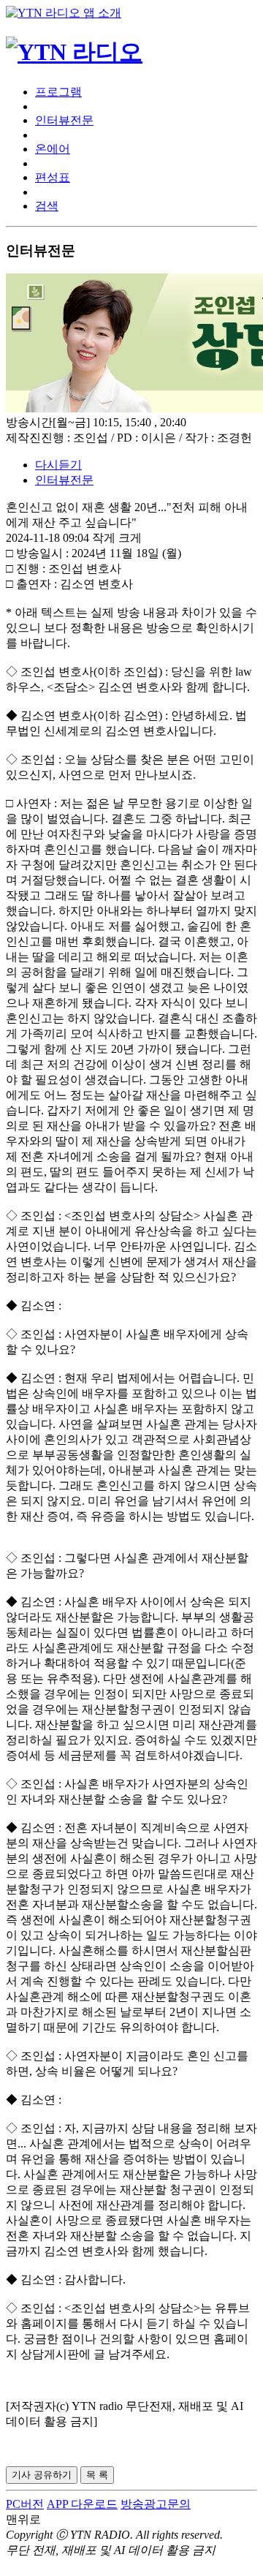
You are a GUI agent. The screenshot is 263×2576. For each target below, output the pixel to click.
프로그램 (58, 92)
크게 (130, 538)
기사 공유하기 (42, 2475)
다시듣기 (58, 465)
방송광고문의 (156, 2504)
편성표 (53, 177)
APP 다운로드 (82, 2504)
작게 (104, 538)
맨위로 (23, 2519)
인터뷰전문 (64, 120)
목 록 (97, 2475)
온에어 (53, 149)
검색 (47, 206)
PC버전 (25, 2504)
